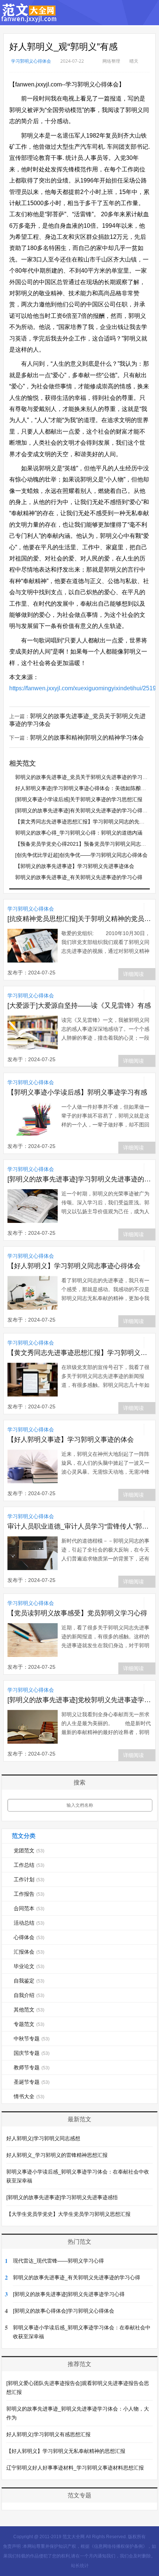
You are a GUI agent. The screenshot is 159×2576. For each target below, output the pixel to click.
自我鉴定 (29, 1981)
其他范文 (29, 2010)
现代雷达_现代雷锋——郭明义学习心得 (58, 2261)
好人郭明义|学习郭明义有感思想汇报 (48, 2434)
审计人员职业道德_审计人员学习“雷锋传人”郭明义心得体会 (80, 1526)
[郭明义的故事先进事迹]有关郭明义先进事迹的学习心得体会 (84, 810)
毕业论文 (29, 1966)
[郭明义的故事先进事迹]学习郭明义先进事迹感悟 (62, 2197)
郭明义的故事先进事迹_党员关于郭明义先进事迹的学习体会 (84, 777)
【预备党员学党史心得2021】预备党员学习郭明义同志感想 (83, 844)
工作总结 (29, 1865)
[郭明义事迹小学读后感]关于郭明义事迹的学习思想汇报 (79, 799)
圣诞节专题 (32, 2082)
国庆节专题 (32, 2053)
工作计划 (29, 1879)
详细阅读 (133, 974)
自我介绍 (29, 1995)
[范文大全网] (29, 18)
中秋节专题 (32, 2039)
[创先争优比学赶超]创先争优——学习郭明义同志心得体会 (81, 855)
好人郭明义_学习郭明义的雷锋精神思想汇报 (57, 2155)
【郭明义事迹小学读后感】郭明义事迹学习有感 (77, 1092)
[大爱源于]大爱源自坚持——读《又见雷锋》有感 (79, 1006)
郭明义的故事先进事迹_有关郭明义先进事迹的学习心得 (79, 877)
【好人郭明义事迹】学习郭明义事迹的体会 (71, 1440)
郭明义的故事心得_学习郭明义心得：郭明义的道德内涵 (79, 833)
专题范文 (29, 2024)
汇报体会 (29, 1952)
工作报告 (29, 1894)
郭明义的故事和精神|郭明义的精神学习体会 (87, 738)
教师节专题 (32, 2067)
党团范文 (29, 1850)
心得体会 (29, 1937)
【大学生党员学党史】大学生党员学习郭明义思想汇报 (68, 2214)
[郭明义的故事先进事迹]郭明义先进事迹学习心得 (69, 2294)
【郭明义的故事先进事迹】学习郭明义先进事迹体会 (75, 866)
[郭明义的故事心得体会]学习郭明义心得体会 (64, 2311)
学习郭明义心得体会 (31, 61)
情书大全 (29, 2096)
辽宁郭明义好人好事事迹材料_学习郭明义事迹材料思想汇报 (75, 2468)
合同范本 (29, 1908)
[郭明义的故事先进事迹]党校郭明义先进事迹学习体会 (80, 1700)
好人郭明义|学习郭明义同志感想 (43, 2138)
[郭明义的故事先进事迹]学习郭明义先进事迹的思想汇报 (80, 1179)
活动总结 (29, 1923)
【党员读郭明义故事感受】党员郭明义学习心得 (77, 1613)
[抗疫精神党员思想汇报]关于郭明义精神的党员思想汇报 (80, 919)
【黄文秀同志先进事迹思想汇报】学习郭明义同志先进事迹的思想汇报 (80, 1353)
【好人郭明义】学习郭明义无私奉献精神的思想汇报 (66, 2451)
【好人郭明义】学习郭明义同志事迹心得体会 (74, 1266)
